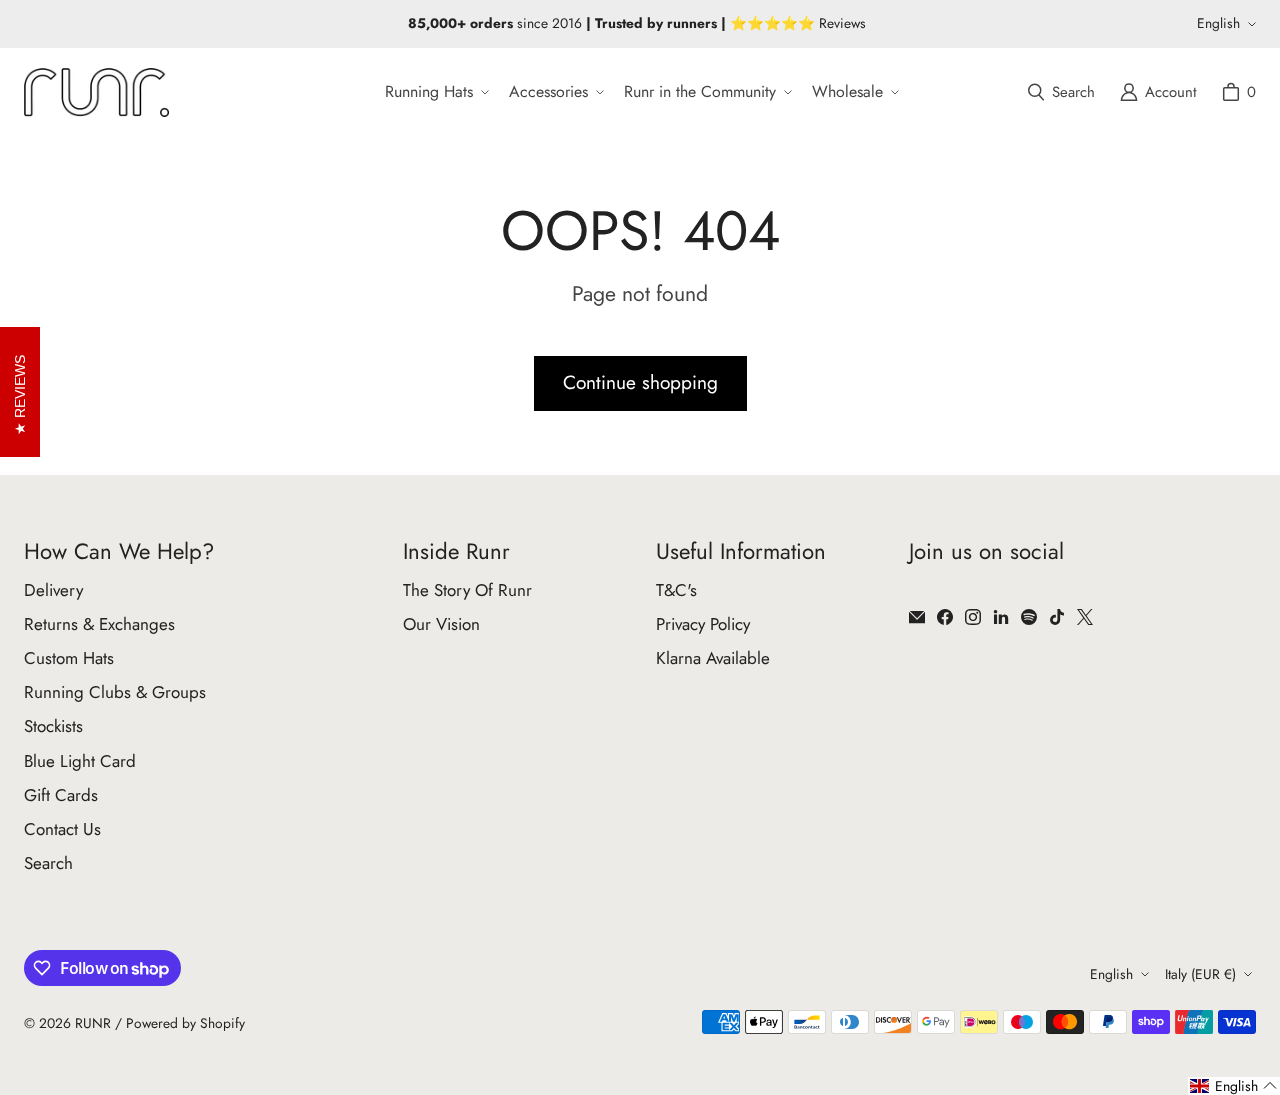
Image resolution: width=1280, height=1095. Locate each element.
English (1218, 23)
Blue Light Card (80, 761)
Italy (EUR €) (1200, 974)
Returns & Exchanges (99, 624)
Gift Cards (61, 795)
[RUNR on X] (1085, 617)
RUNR (93, 1023)
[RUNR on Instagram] (973, 617)
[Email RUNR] (917, 617)
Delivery (53, 590)
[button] (435, 92)
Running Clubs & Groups (115, 692)
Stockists (53, 726)
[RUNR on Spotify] (1029, 617)
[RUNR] (96, 92)
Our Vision (441, 624)
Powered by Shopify (185, 1023)
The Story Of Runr (467, 590)
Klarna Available (713, 658)
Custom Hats (69, 658)
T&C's (676, 590)
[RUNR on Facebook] (945, 617)
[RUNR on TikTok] (1057, 617)
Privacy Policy (703, 624)
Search (48, 863)
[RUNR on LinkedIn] (1001, 617)
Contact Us (62, 829)
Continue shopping (640, 382)
